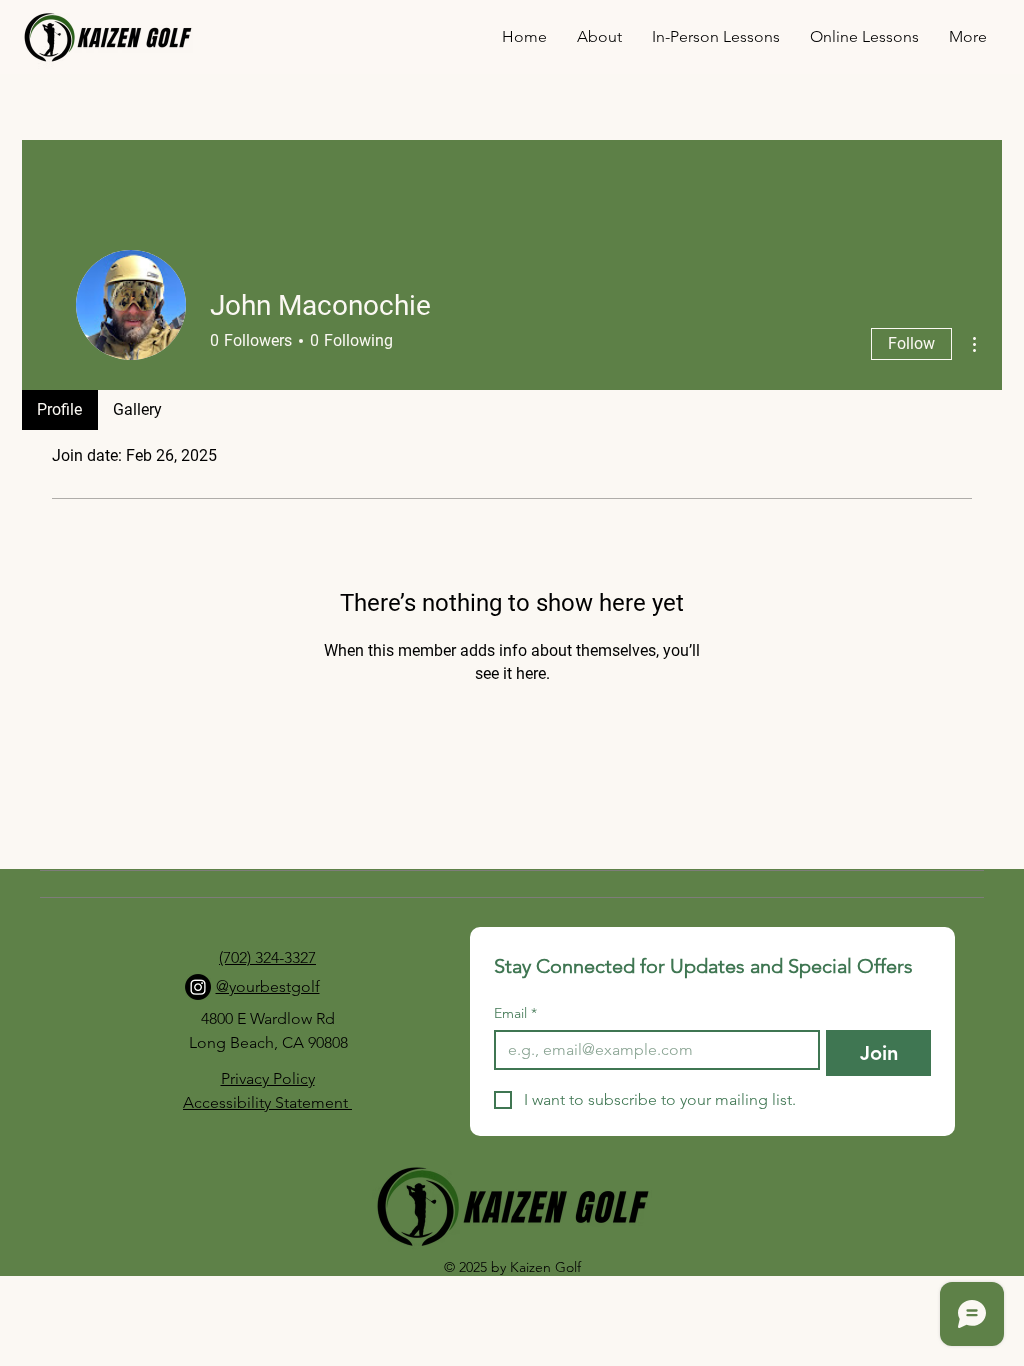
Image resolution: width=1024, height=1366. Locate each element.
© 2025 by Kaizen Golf (512, 1267)
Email (515, 1013)
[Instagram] (198, 987)
